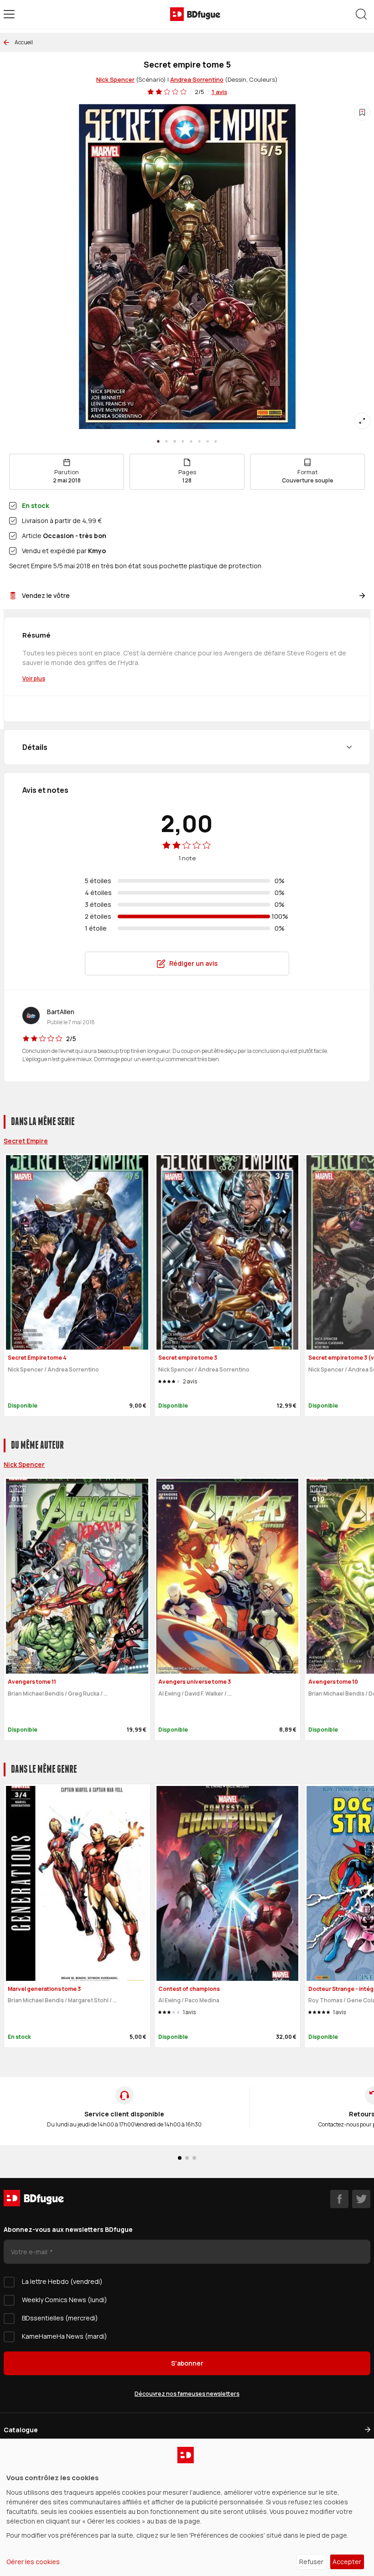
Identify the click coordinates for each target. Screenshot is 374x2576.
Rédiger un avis (193, 963)
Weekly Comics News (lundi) (65, 2300)
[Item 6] (208, 441)
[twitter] (361, 2199)
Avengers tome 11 (32, 1682)
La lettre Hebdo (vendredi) (62, 2281)
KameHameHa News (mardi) (65, 2336)
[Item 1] (166, 441)
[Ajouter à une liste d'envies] (362, 112)
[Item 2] (175, 441)
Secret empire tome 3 (188, 1358)
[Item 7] (216, 441)
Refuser (311, 2562)
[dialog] (187, 2507)
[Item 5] (199, 441)
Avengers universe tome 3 (195, 1682)
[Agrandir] (362, 421)
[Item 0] (158, 441)
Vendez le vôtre (46, 595)
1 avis (219, 92)
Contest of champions (189, 1989)
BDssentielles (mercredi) (60, 2318)
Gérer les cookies (33, 2562)
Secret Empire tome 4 (37, 1358)
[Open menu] (9, 14)
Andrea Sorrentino (197, 79)
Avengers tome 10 (333, 1682)
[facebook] (339, 2199)
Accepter (347, 2562)
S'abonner (187, 2363)
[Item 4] (191, 441)
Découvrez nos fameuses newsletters (187, 2394)
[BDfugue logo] (195, 14)
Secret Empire (26, 1141)
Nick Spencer (115, 79)
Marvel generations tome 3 (44, 1989)
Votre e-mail (30, 2252)
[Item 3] (183, 441)
